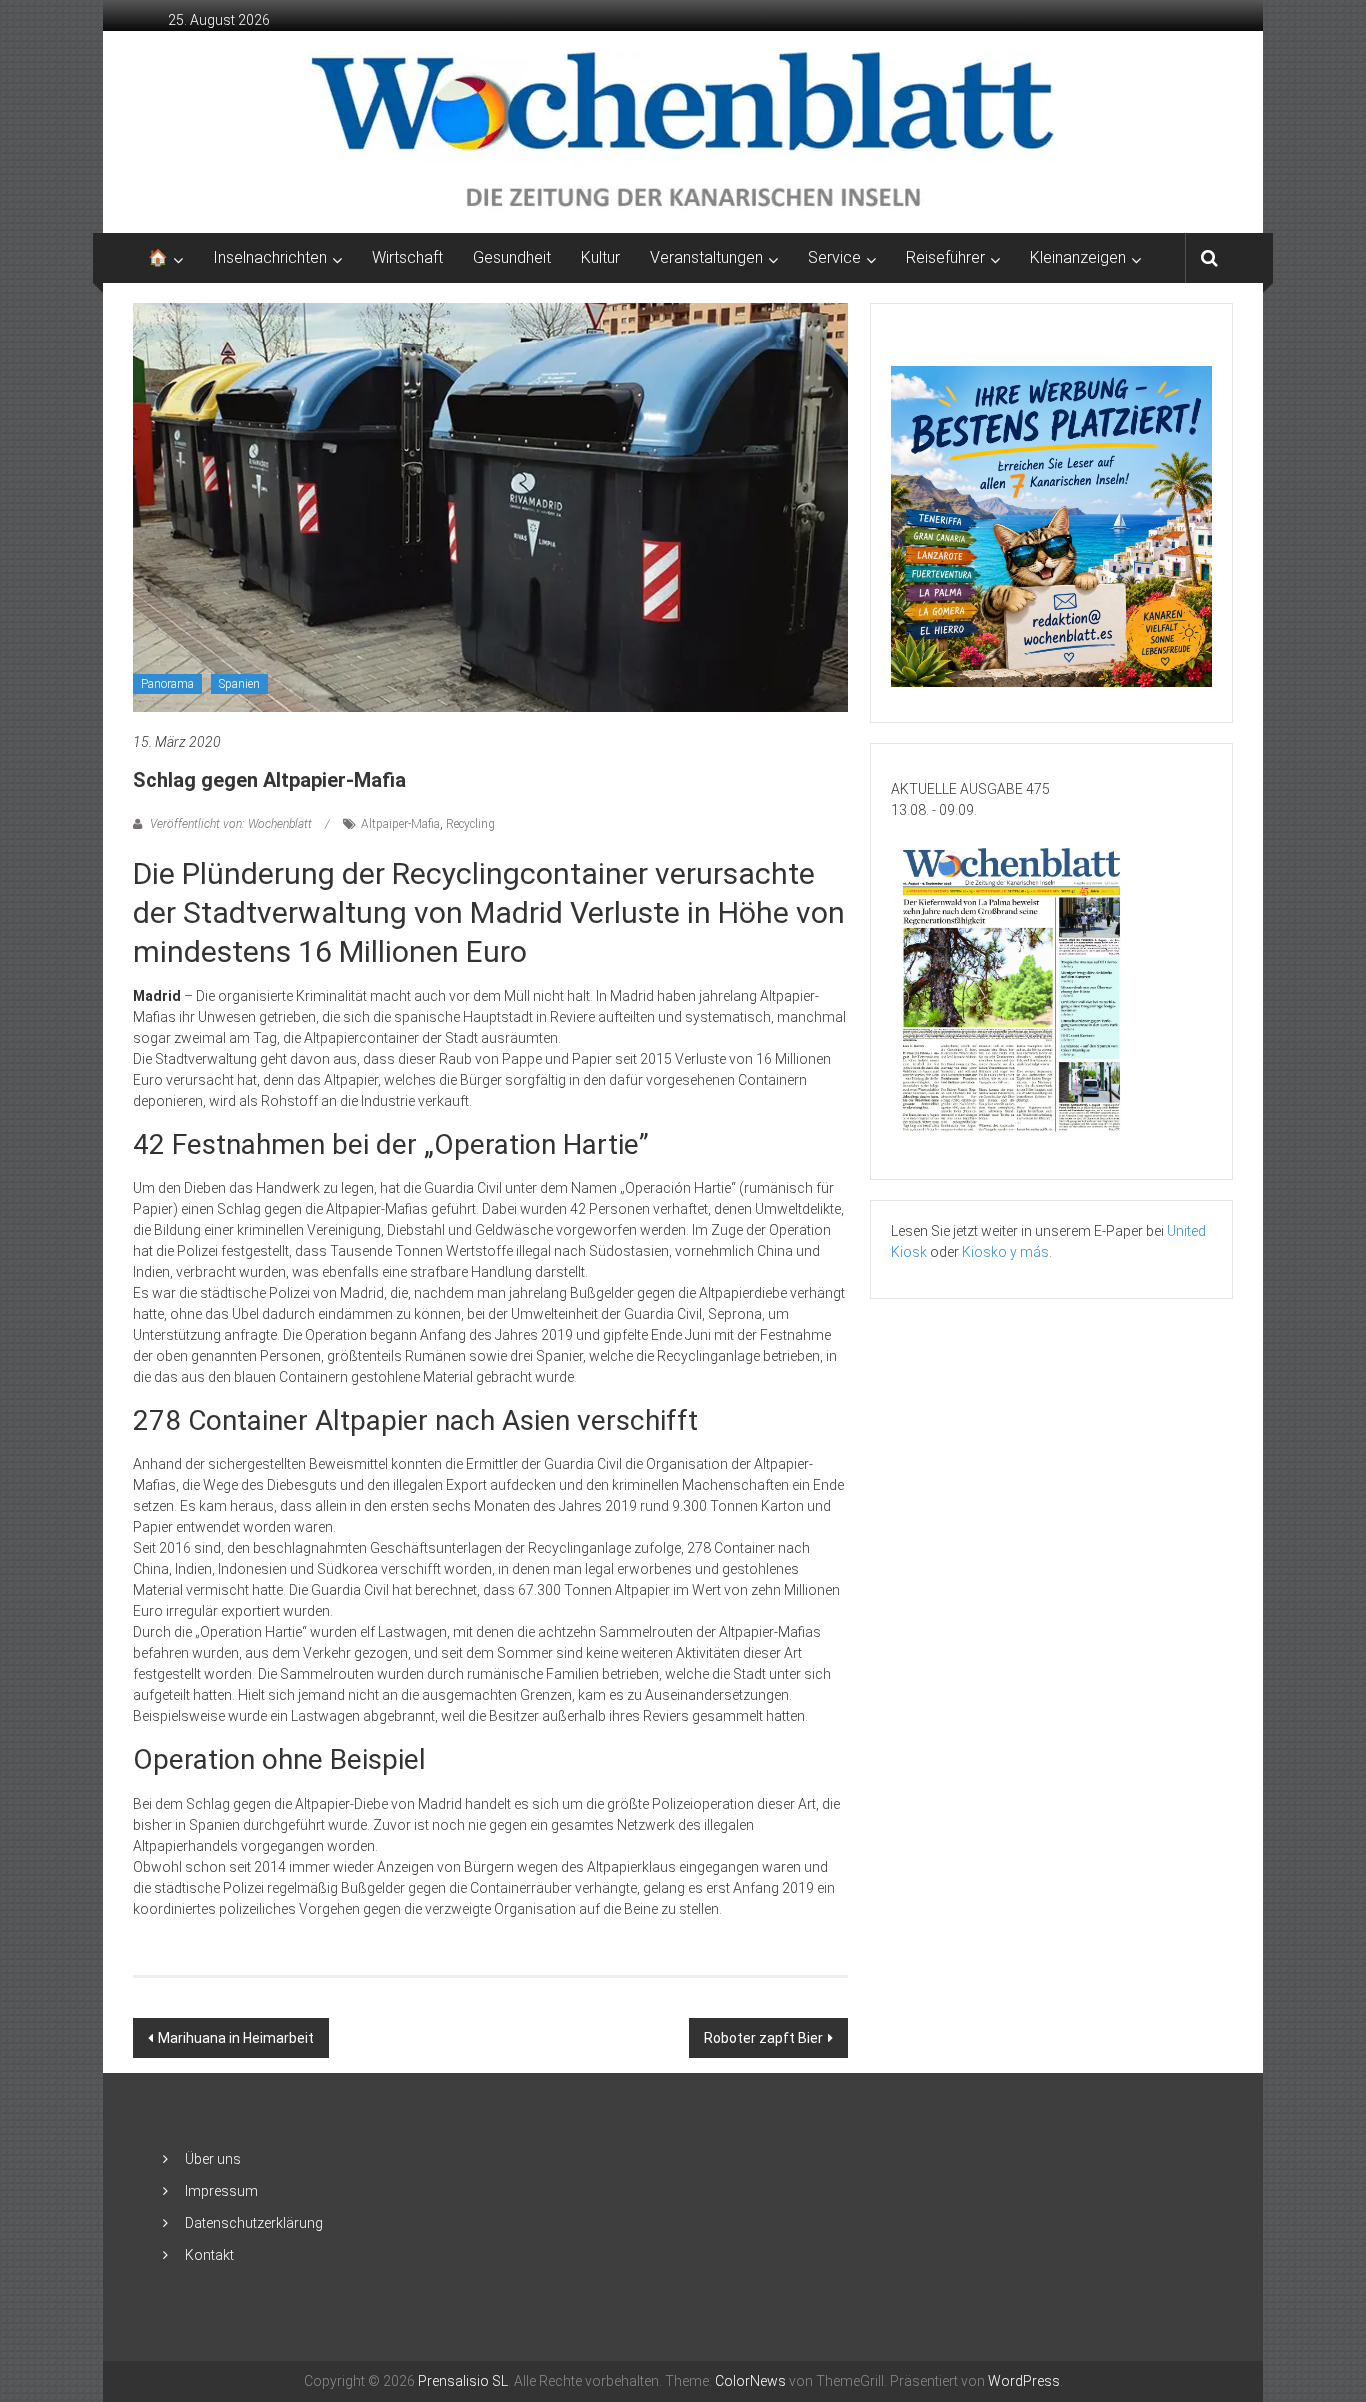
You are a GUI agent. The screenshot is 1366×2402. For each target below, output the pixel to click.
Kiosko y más (1005, 1252)
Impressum (221, 2191)
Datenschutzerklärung (254, 2223)
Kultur (600, 257)
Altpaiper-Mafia (400, 824)
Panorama (167, 684)
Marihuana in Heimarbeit (236, 2038)
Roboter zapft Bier (763, 2038)
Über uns (213, 2159)
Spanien (239, 684)
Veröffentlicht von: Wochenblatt (231, 824)
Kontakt (209, 2255)
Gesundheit (512, 257)
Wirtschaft (407, 257)
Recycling (470, 824)
